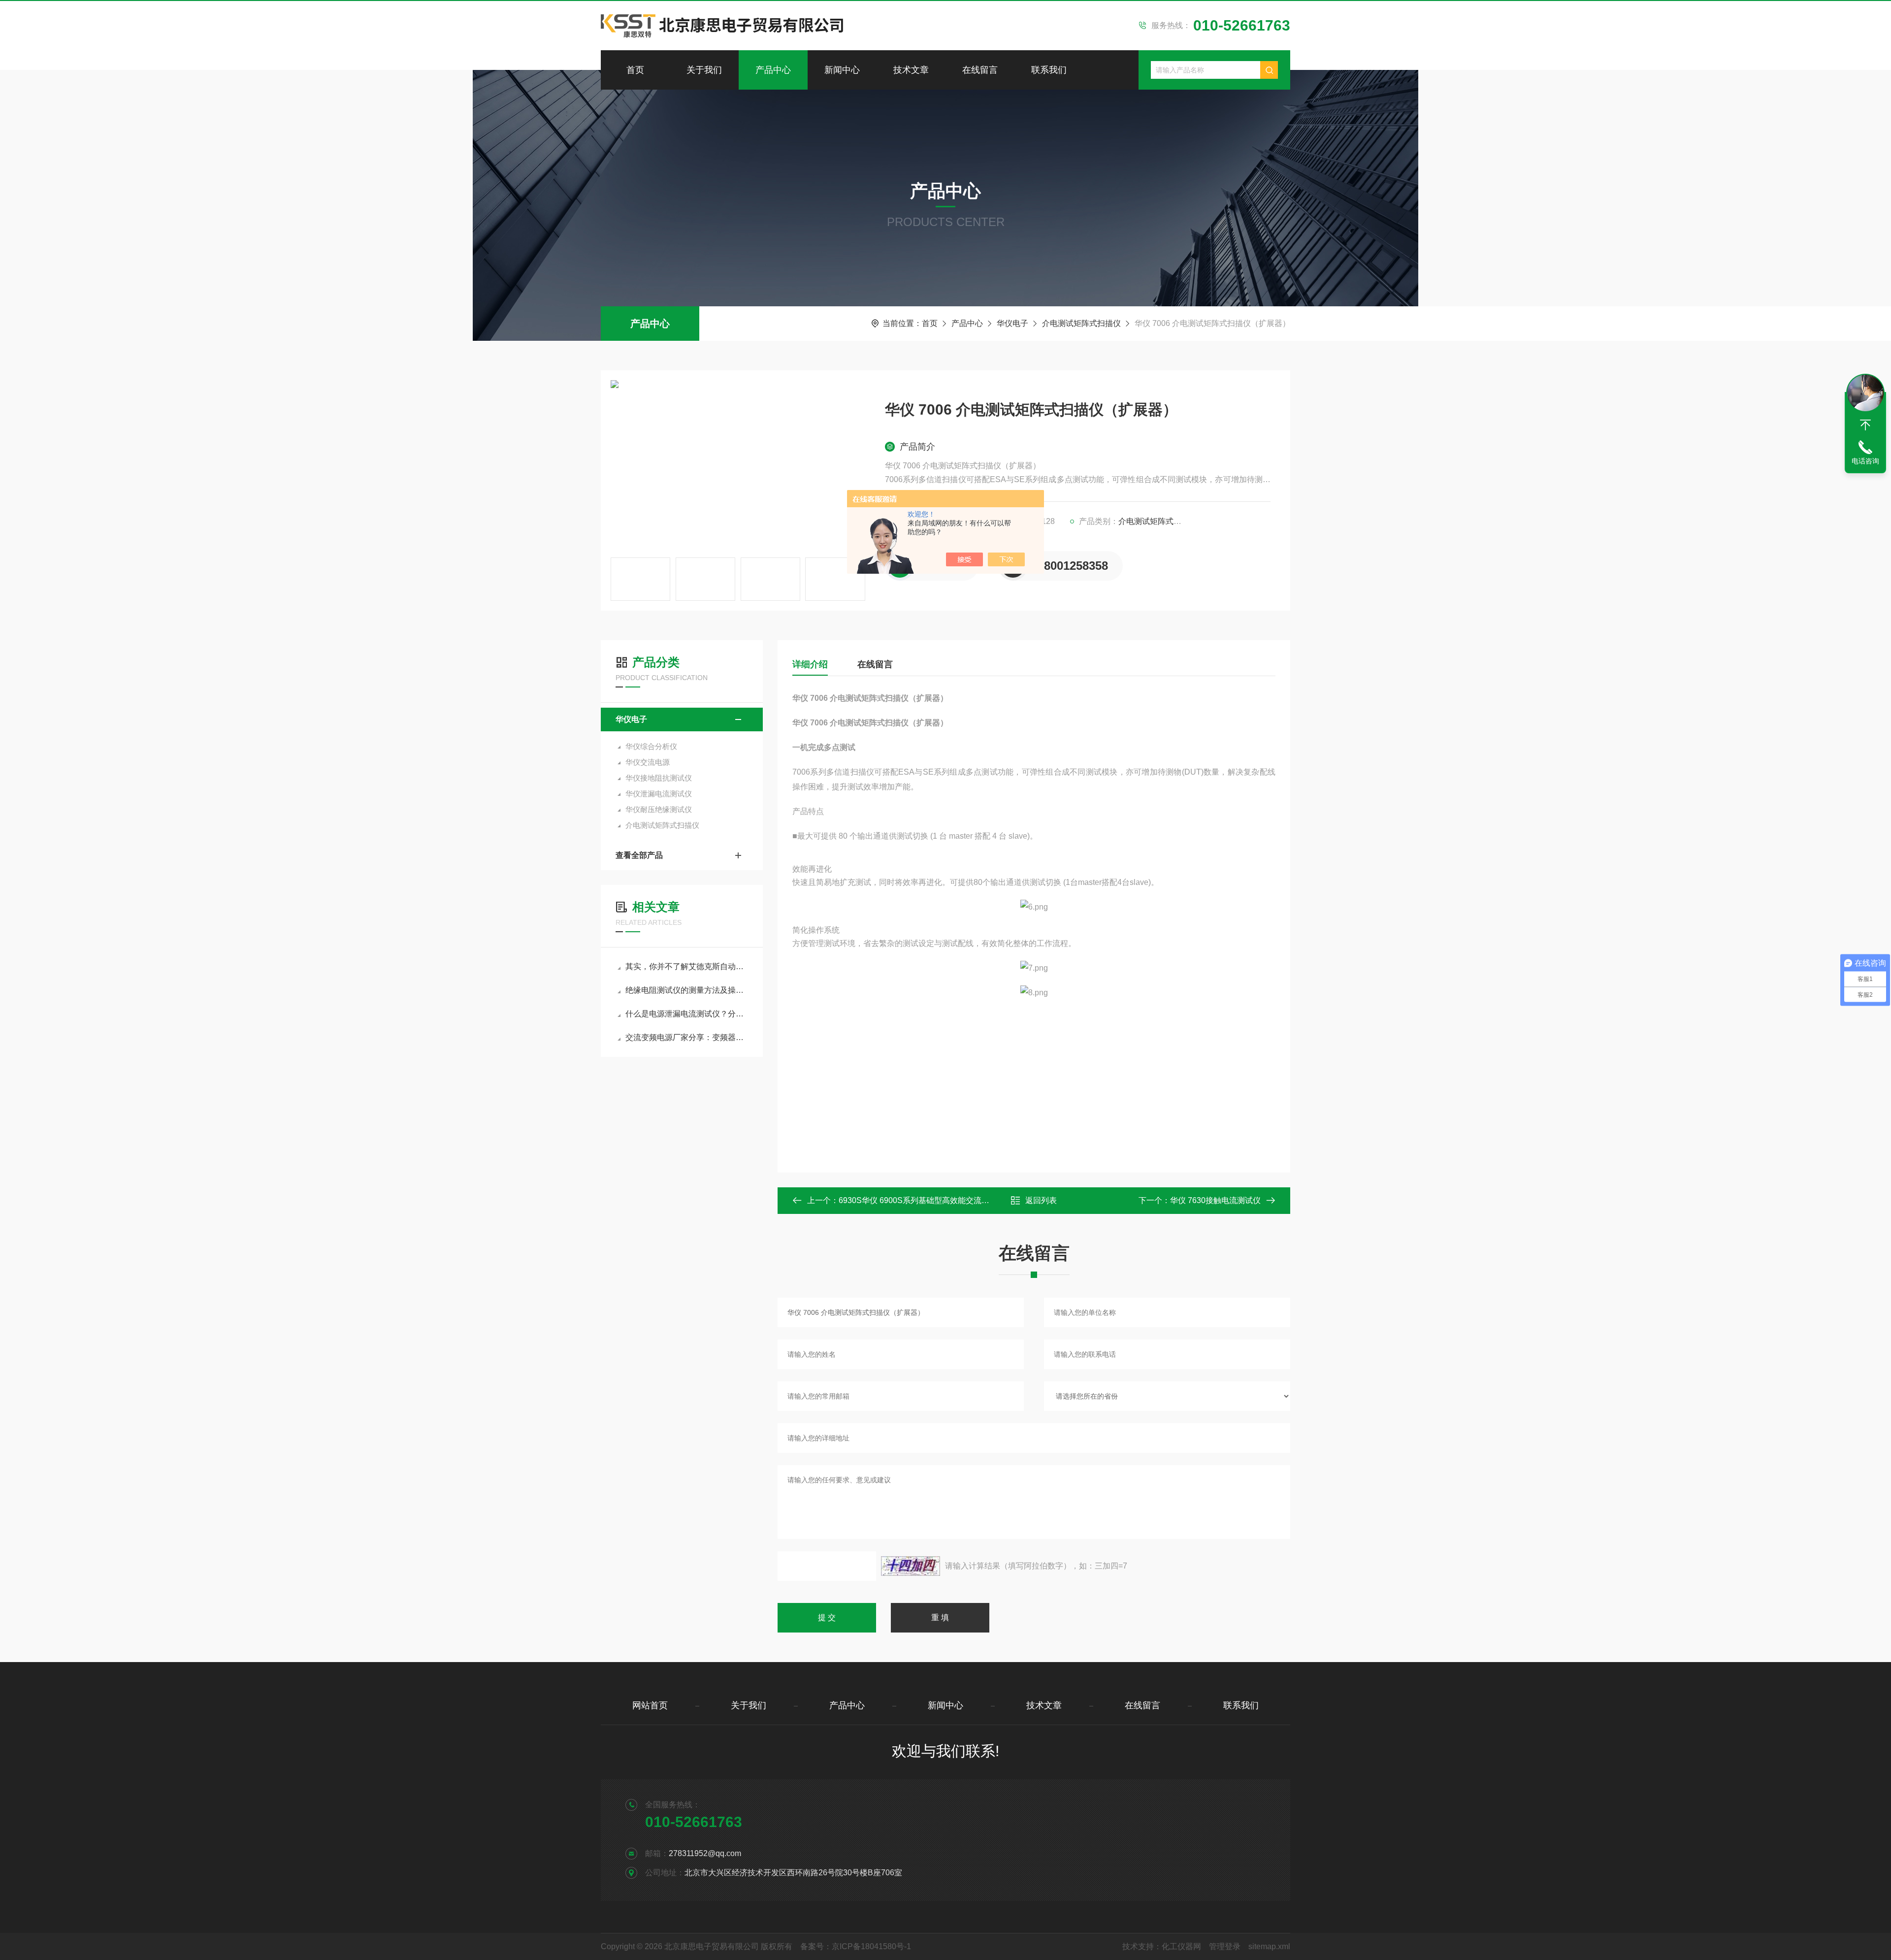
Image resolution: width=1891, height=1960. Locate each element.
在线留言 (980, 70)
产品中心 (773, 70)
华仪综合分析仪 (651, 746)
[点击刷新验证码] (911, 1566)
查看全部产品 (639, 855)
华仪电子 (1012, 323)
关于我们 (704, 70)
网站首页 (650, 1705)
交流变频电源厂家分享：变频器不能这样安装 (687, 1037)
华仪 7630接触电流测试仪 (1215, 1200)
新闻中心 (842, 70)
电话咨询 (1865, 461)
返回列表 (1041, 1200)
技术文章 (911, 70)
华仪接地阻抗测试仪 (659, 778)
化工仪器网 (1181, 1946)
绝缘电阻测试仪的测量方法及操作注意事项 (687, 990)
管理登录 (1225, 1946)
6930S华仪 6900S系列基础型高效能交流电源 (918, 1200)
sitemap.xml (1269, 1946)
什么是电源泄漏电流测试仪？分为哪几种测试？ (687, 1014)
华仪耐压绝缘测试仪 (659, 809)
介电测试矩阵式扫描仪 (1081, 323)
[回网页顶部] (1865, 425)
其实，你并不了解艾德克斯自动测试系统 (687, 966)
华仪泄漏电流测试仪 (659, 794)
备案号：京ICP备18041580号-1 (856, 1946)
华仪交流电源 (648, 762)
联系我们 (1049, 70)
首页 (635, 70)
